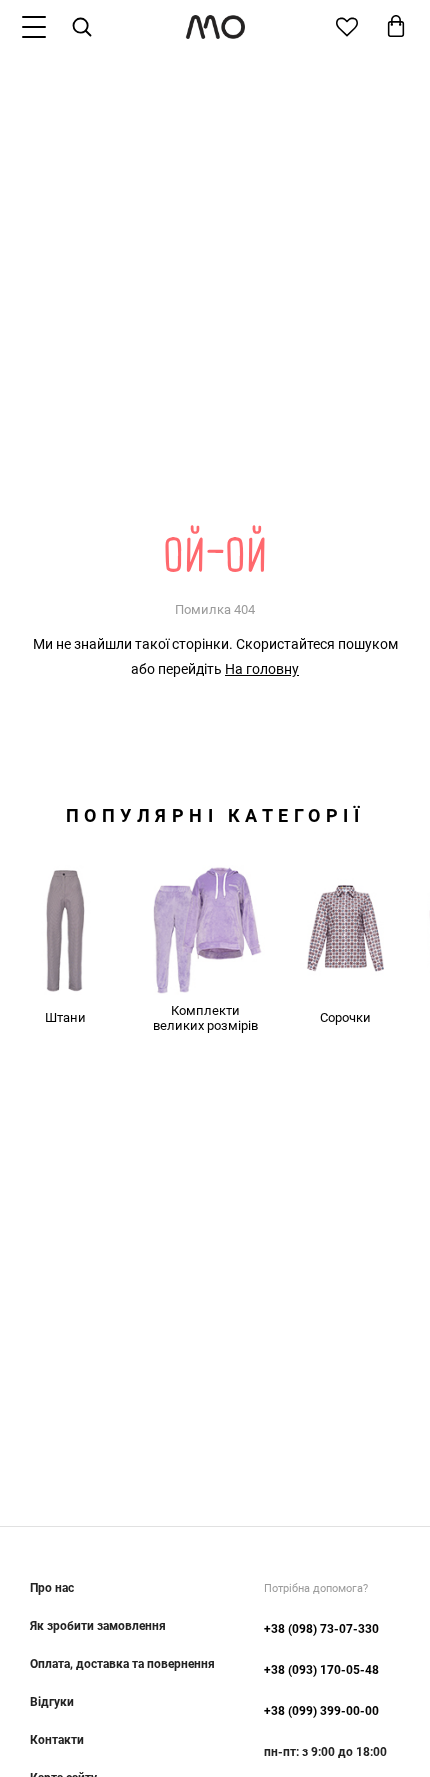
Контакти (57, 1740)
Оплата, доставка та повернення (122, 1664)
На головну (262, 669)
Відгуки (52, 1702)
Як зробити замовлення (98, 1626)
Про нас (52, 1588)
